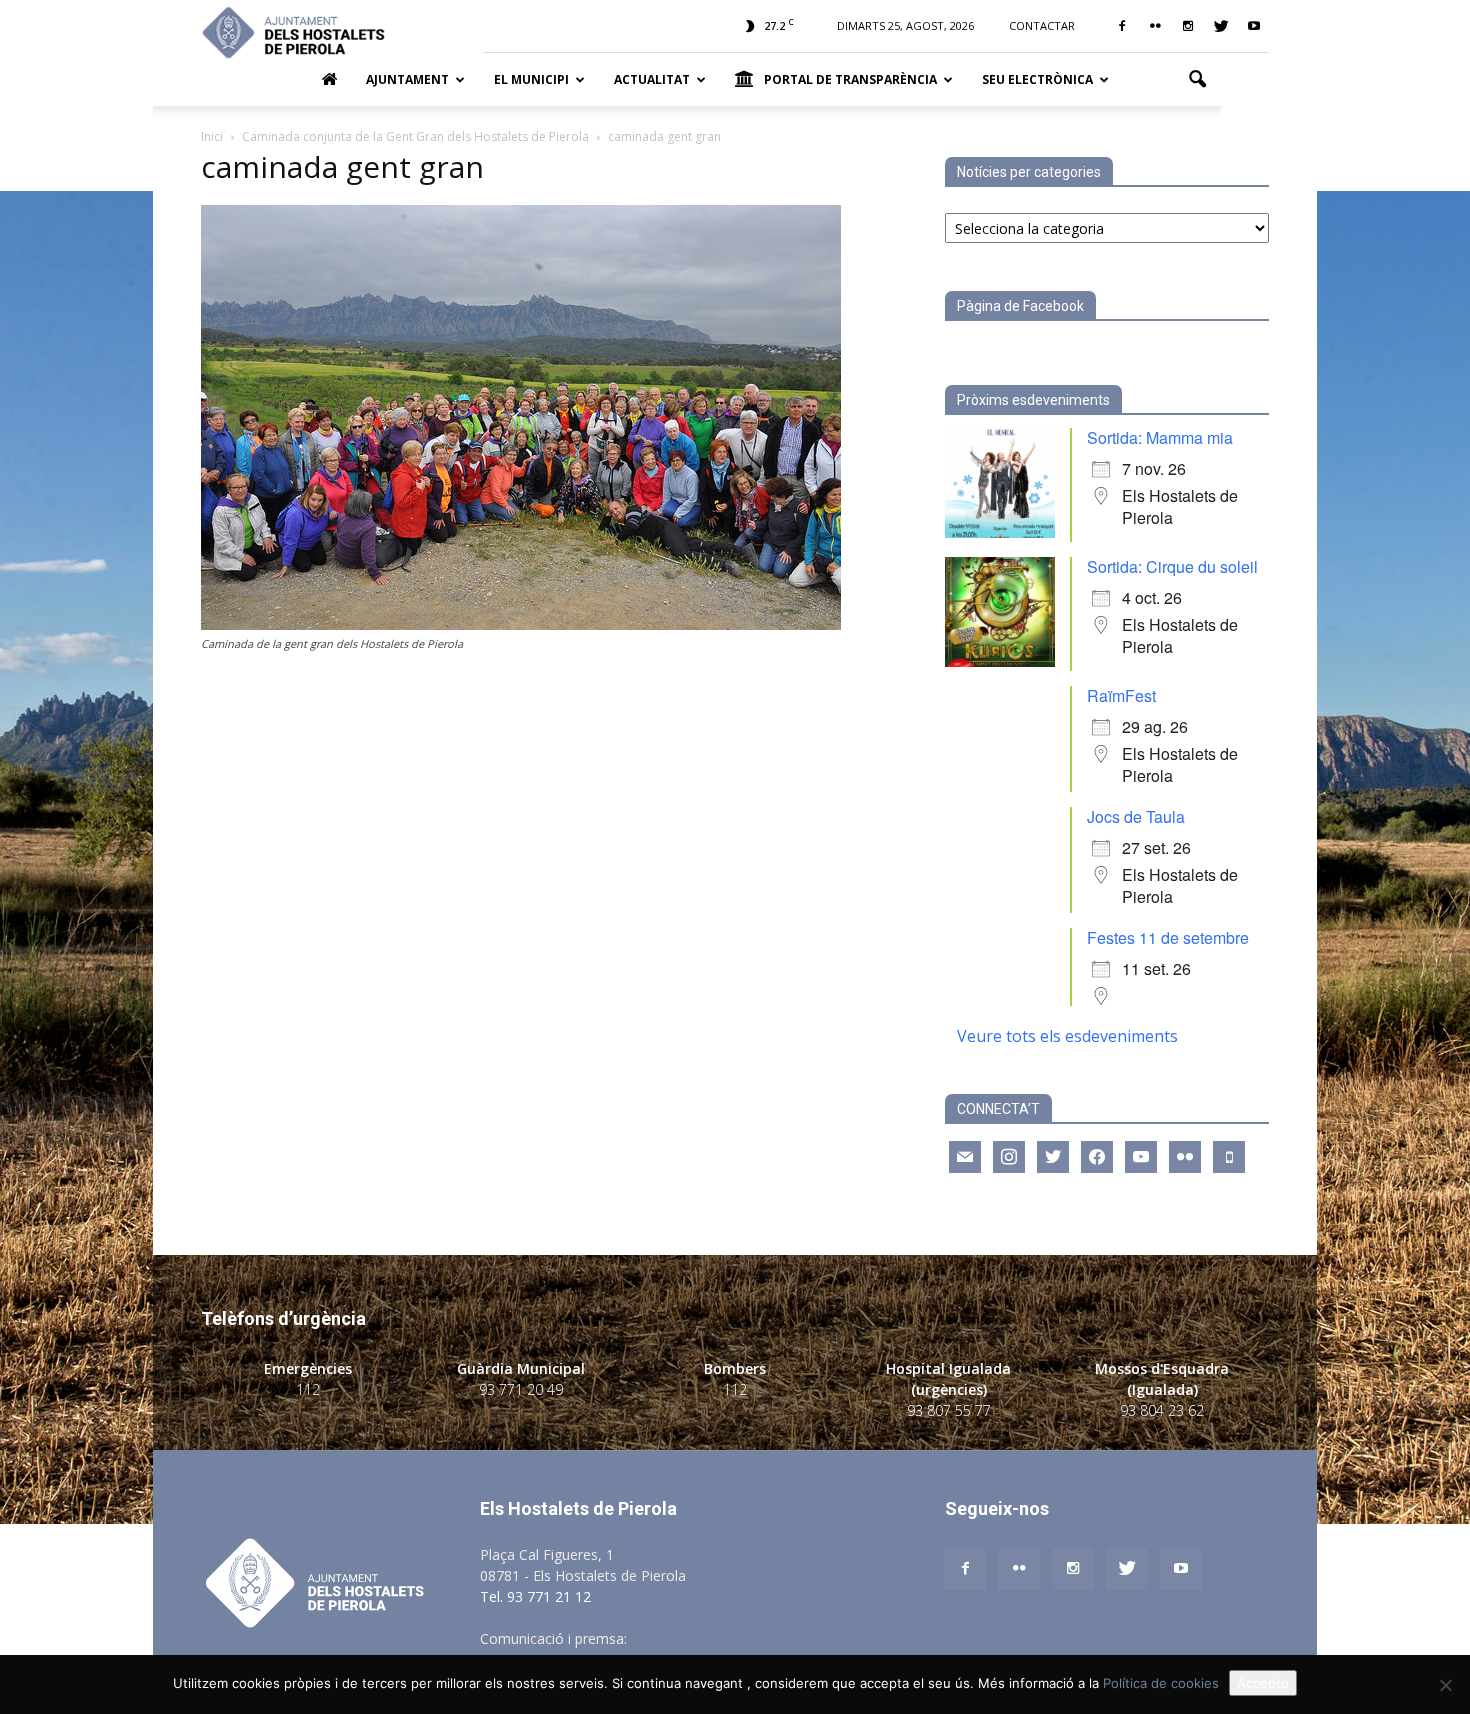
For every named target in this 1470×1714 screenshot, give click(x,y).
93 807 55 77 (949, 1410)
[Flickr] (1155, 26)
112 (308, 1389)
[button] (1197, 80)
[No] (1445, 1685)
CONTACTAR (1042, 25)
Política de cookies (1161, 1683)
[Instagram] (1188, 26)
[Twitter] (1221, 26)
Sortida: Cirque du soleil (1172, 566)
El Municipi (531, 79)
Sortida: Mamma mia (1160, 437)
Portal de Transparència (850, 79)
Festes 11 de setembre (1168, 937)
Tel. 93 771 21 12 (535, 1596)
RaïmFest (1121, 695)
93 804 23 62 (1162, 1410)
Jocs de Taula (1136, 816)
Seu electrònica (1037, 79)
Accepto (1263, 1683)
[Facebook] (1122, 26)
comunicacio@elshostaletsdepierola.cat (759, 1638)
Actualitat (652, 79)
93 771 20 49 (521, 1389)
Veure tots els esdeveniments (1067, 1036)
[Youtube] (1254, 26)
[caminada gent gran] (521, 624)
